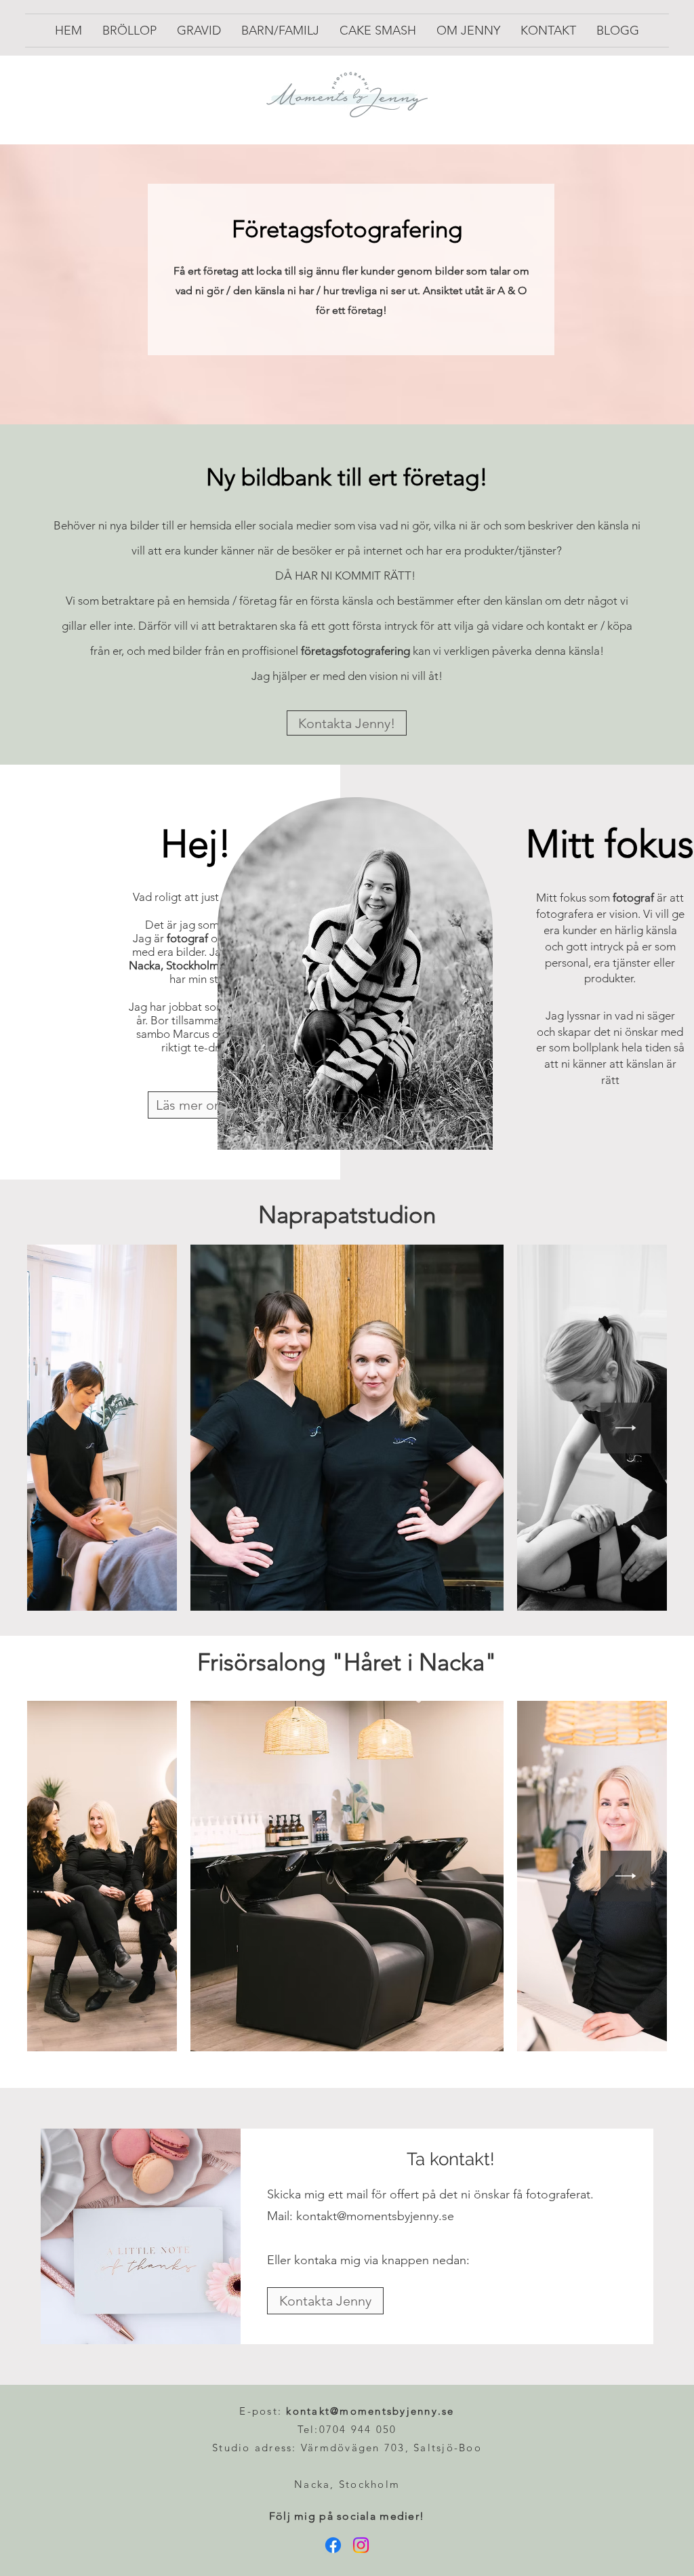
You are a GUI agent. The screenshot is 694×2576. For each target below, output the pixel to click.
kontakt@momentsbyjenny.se (375, 2216)
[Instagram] (361, 2545)
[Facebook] (333, 2545)
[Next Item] (626, 1428)
